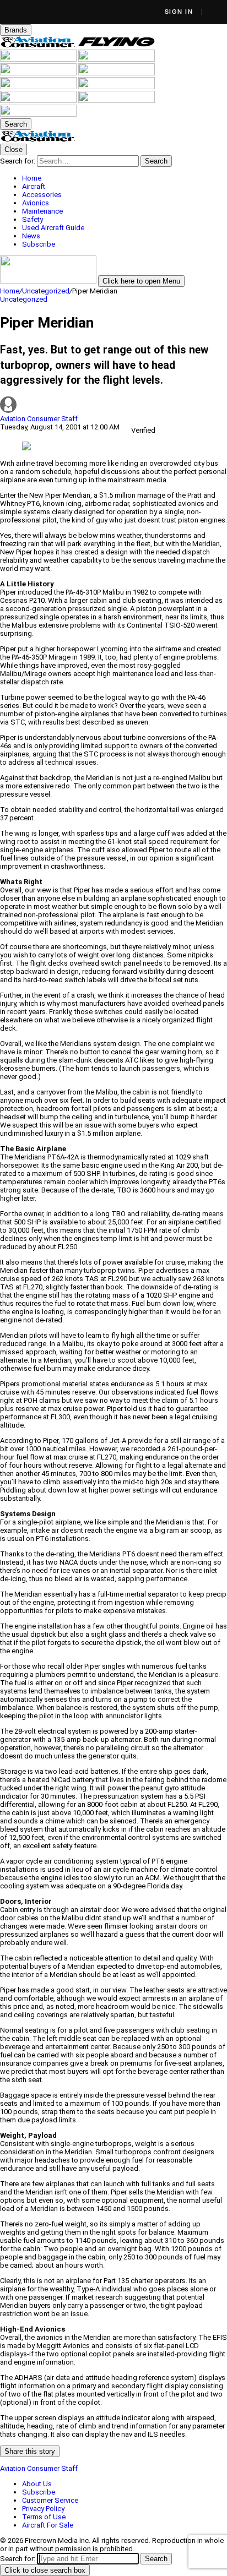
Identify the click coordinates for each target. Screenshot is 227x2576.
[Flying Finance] (39, 100)
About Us (37, 2484)
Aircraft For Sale (48, 2525)
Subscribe (39, 2492)
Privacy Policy (43, 2509)
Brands (16, 30)
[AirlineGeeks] (39, 59)
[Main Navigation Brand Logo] (38, 140)
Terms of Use (44, 2517)
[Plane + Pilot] (117, 87)
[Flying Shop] (38, 114)
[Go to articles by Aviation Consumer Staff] (113, 405)
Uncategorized (46, 291)
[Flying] (117, 45)
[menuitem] (125, 178)
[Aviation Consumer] (39, 45)
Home (10, 291)
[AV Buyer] (117, 73)
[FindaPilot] (117, 100)
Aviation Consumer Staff (39, 419)
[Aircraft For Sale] (39, 73)
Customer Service (50, 2500)
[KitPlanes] (39, 87)
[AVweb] (117, 59)
